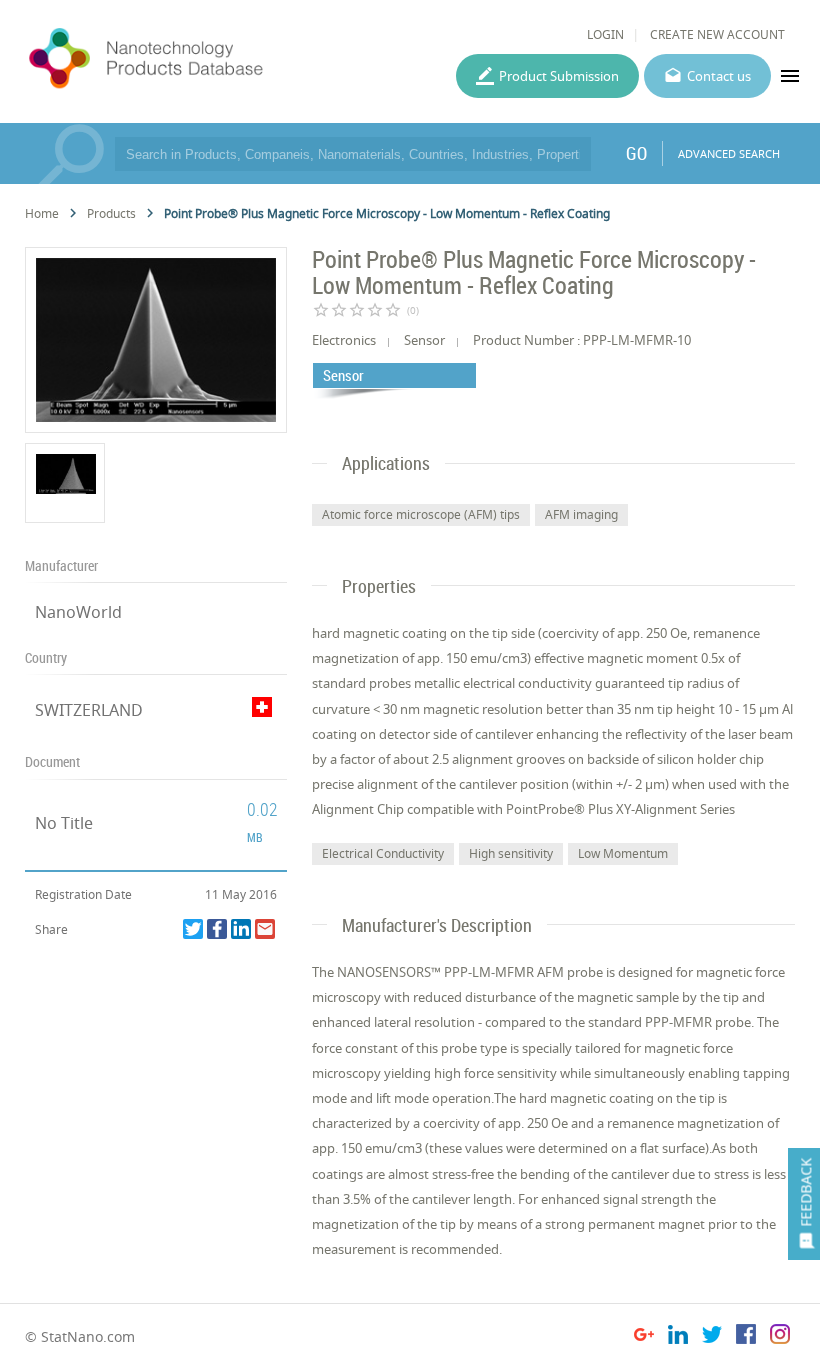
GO (636, 153)
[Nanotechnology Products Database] (197, 59)
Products (111, 213)
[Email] (265, 929)
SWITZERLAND (89, 710)
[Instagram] (780, 1337)
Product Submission (559, 76)
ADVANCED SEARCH (729, 153)
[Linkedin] (241, 929)
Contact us (719, 76)
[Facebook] (217, 929)
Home (42, 213)
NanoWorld (78, 612)
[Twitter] (193, 929)
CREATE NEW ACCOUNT (717, 34)
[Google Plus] (644, 1337)
